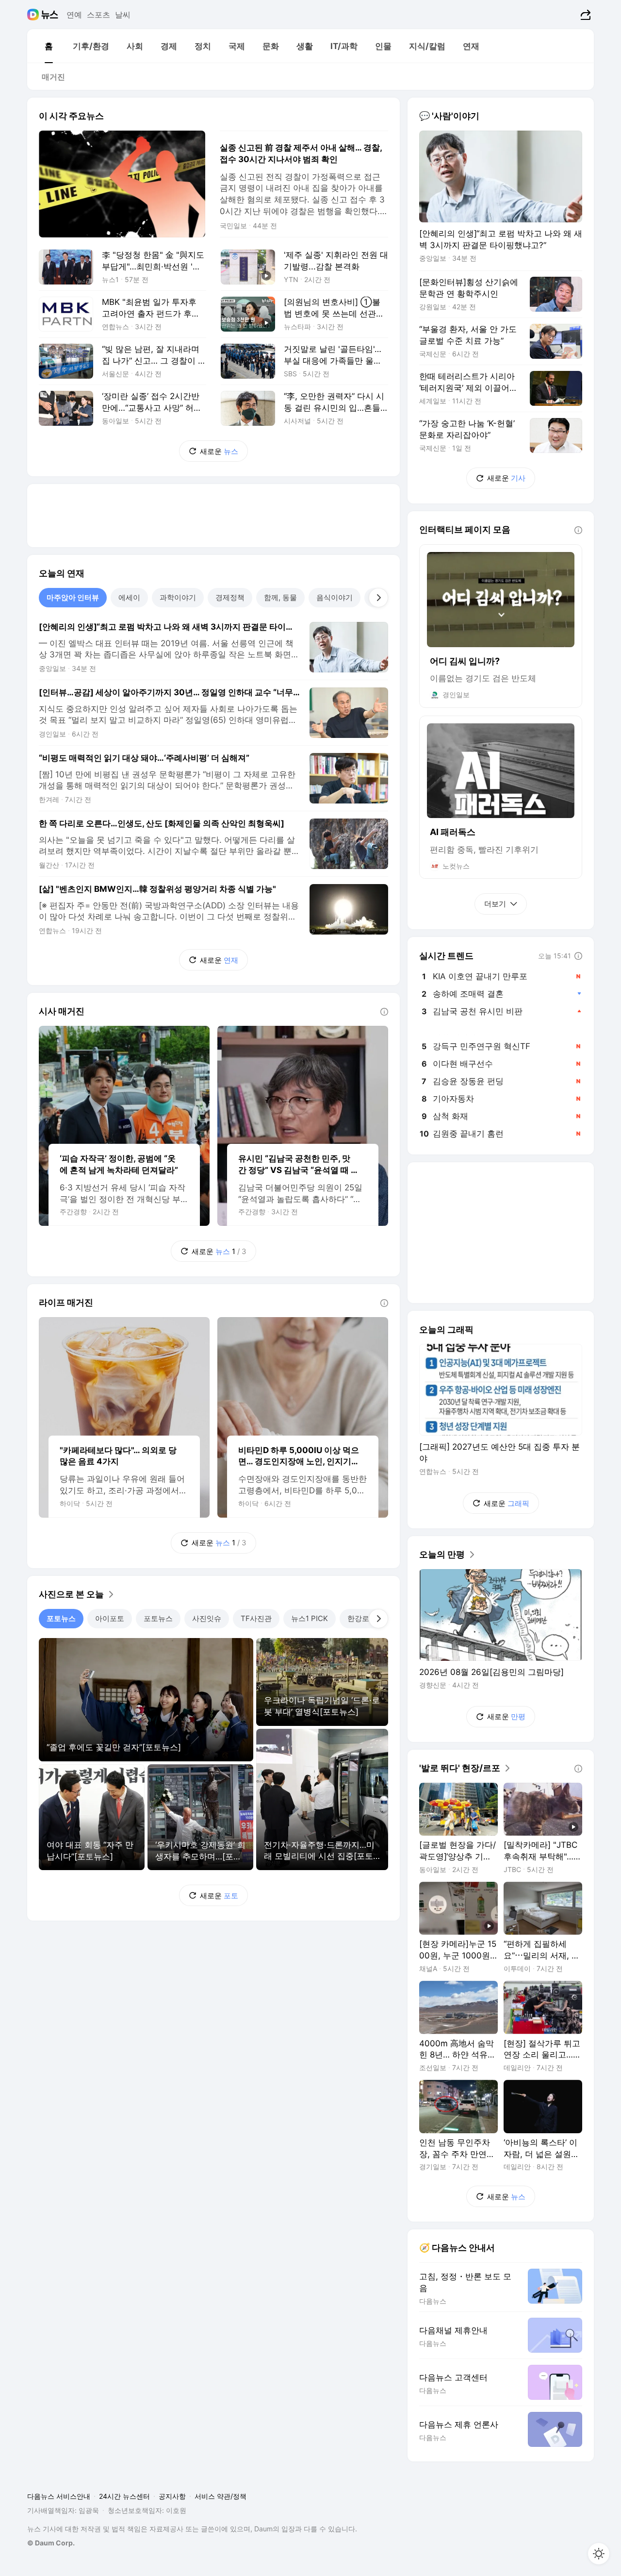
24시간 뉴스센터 (124, 2496)
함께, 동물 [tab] (280, 597)
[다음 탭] (378, 598)
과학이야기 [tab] (178, 597)
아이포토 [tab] (110, 1618)
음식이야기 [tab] (335, 597)
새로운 (219, 451)
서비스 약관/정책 (221, 2496)
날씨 (123, 15)
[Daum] (34, 15)
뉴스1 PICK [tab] (310, 1618)
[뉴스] (50, 15)
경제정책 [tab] (230, 597)
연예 (74, 15)
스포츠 (98, 15)
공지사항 (172, 2496)
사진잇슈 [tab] (207, 1618)
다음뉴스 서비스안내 (59, 2496)
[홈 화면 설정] (599, 2554)
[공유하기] (584, 15)
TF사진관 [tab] (256, 1618)
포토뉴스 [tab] (61, 1618)
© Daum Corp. (51, 2543)
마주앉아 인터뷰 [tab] (73, 597)
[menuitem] (49, 46)
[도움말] (384, 1012)
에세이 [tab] (129, 597)
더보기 (495, 904)
